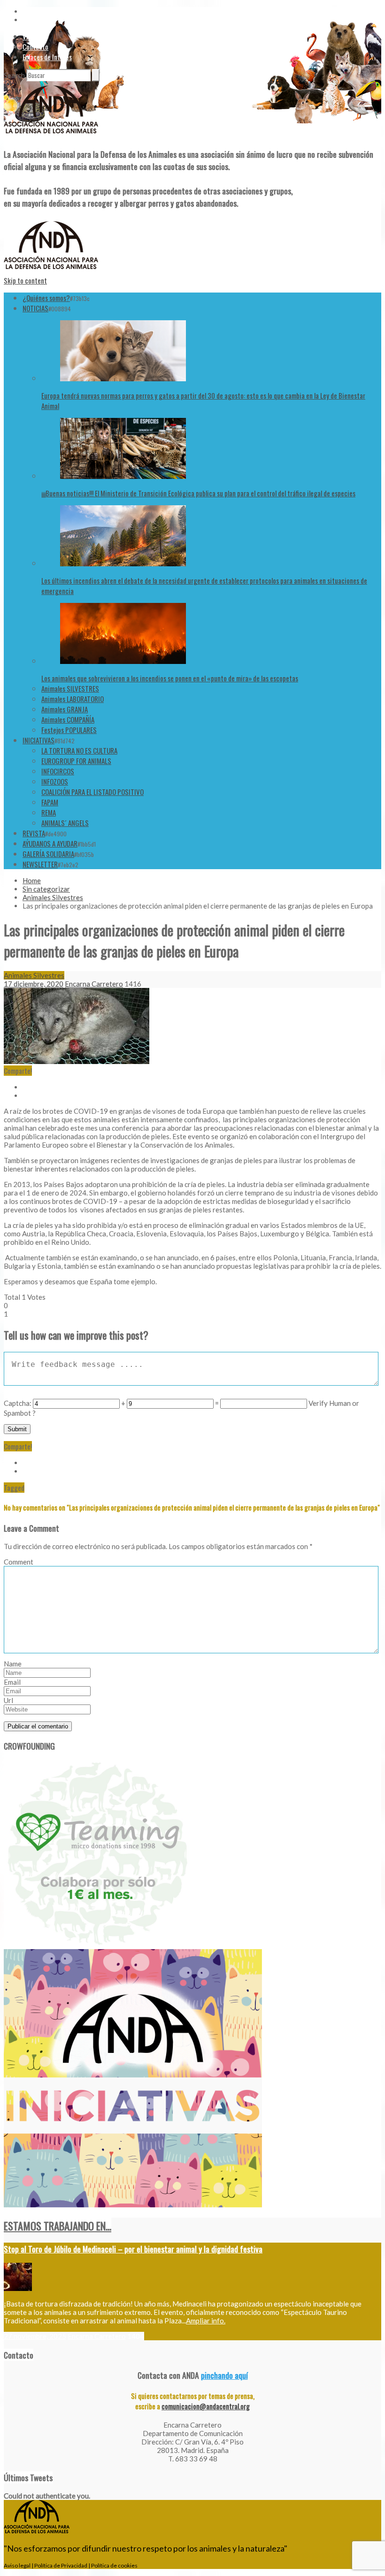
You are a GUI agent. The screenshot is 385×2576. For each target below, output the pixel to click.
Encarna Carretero (94, 984)
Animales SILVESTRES (70, 688)
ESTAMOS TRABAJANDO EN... (58, 2226)
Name (13, 1664)
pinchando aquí (224, 2375)
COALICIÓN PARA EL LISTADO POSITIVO (92, 792)
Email (12, 1682)
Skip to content (25, 280)
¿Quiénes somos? (46, 298)
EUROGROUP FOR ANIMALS (76, 761)
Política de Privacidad (61, 2565)
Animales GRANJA (65, 709)
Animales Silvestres (53, 897)
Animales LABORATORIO (73, 699)
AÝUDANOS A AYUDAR (50, 843)
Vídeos (31, 36)
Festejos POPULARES (69, 730)
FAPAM (50, 802)
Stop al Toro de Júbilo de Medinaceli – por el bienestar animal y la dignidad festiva (133, 2249)
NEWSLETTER (40, 864)
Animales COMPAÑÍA (68, 719)
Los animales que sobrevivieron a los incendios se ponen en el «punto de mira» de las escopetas (170, 678)
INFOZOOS (55, 781)
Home (32, 880)
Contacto (35, 46)
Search (14, 75)
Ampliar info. (206, 2321)
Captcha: (18, 1403)
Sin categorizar (46, 889)
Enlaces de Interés (47, 57)
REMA (49, 812)
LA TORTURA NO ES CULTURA (79, 750)
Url (8, 1700)
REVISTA (34, 833)
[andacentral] (51, 135)
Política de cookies (114, 2565)
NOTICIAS (35, 308)
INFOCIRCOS (58, 771)
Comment (19, 1562)
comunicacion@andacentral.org (206, 2406)
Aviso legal (17, 2565)
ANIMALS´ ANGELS (65, 823)
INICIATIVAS (38, 740)
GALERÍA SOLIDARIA (48, 854)
